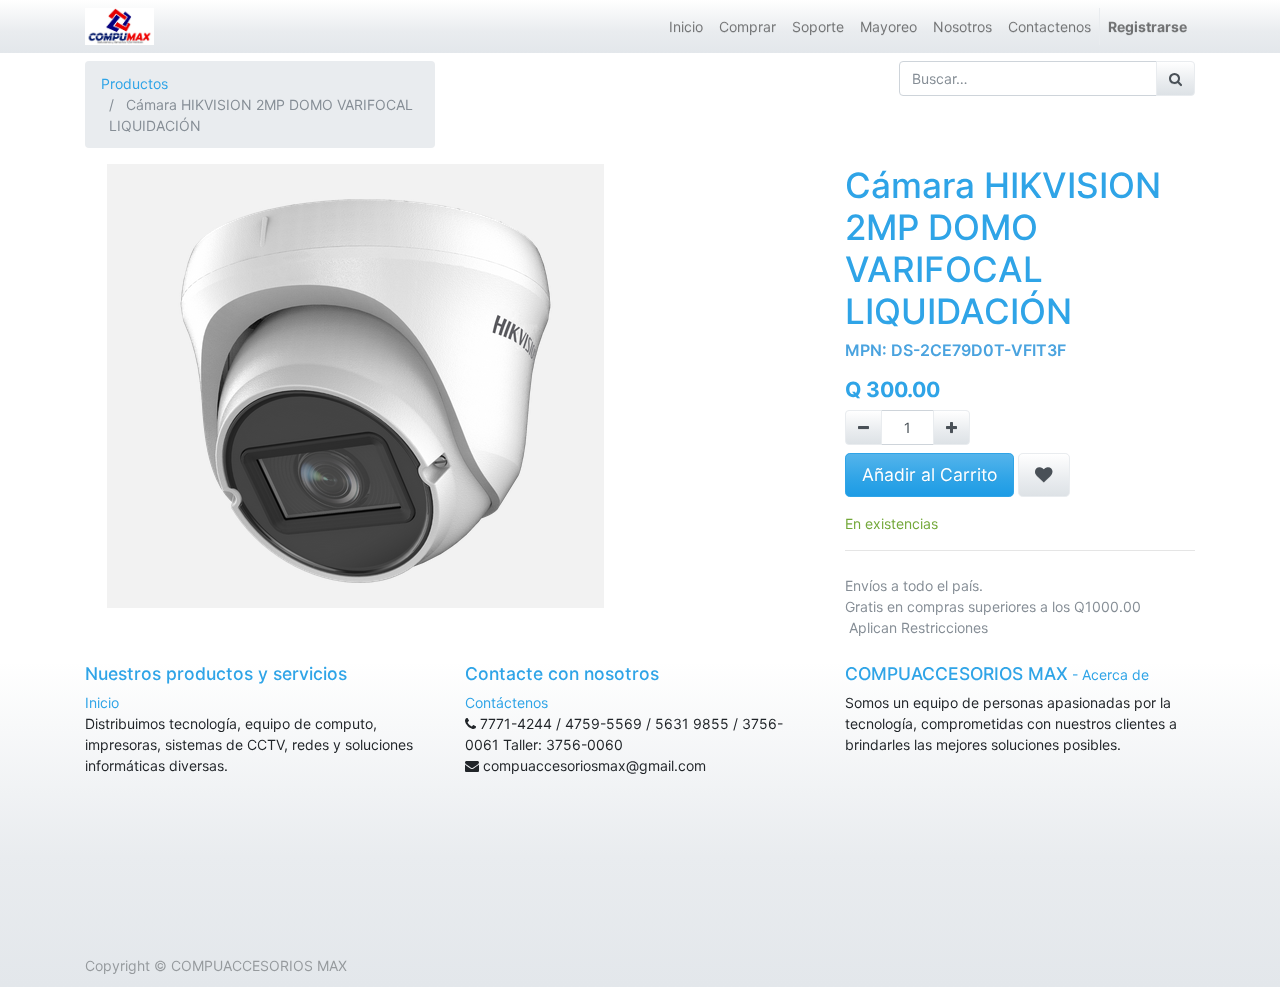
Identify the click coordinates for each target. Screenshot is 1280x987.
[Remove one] (863, 427)
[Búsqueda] (1175, 78)
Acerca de (1115, 674)
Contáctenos (506, 702)
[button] (1044, 475)
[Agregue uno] (951, 427)
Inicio (102, 702)
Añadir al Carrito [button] (929, 474)
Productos (134, 83)
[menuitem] (686, 26)
